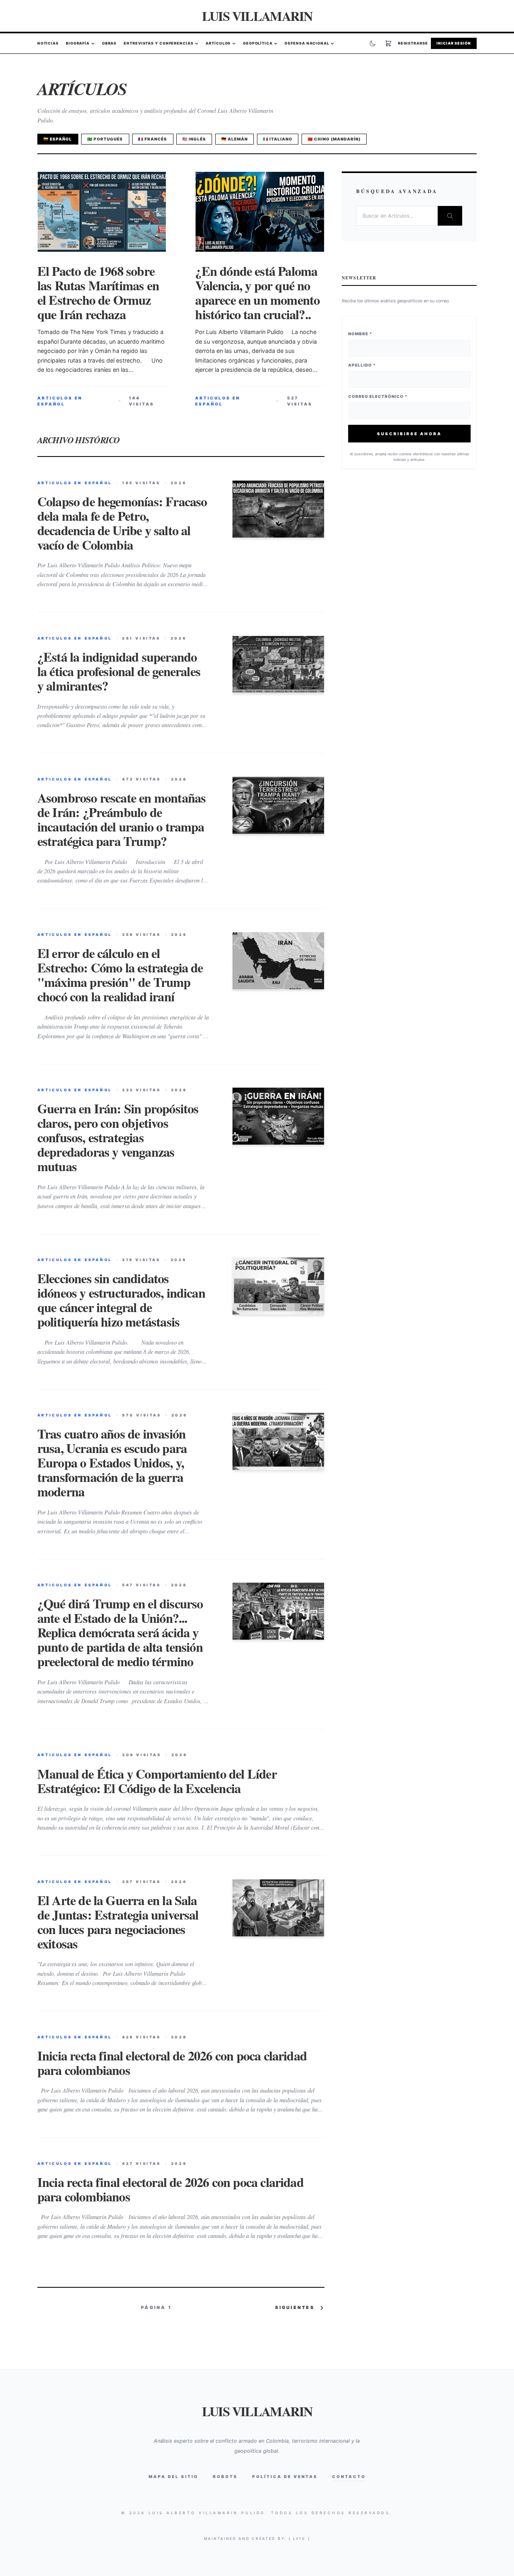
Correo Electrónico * (378, 397)
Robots (225, 2476)
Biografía (78, 44)
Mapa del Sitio (173, 2476)
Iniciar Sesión (454, 44)
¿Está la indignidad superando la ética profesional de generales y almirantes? (119, 671)
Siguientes (295, 2308)
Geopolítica (258, 44)
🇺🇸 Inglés (194, 139)
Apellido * (362, 365)
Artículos (218, 44)
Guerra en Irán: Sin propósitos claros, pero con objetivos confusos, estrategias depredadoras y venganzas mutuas (118, 1137)
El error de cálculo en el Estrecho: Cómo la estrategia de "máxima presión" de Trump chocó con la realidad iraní (120, 975)
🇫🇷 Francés (153, 139)
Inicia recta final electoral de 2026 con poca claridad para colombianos (172, 2063)
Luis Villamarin (257, 16)
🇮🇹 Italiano (278, 139)
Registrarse (413, 44)
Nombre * (360, 334)
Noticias (48, 44)
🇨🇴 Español (58, 139)
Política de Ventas (285, 2476)
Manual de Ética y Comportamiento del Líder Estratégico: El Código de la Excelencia (157, 1781)
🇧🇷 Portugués (105, 139)
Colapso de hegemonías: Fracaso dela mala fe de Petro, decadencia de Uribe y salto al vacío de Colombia (122, 523)
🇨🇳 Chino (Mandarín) (334, 139)
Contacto (349, 2476)
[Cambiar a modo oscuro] (373, 43)
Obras (109, 44)
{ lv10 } (300, 2538)
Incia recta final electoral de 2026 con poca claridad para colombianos (170, 2189)
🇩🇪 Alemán (235, 139)
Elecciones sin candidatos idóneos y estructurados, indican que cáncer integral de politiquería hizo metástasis (121, 1300)
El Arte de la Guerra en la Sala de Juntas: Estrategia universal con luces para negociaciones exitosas (118, 1922)
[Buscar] (450, 216)
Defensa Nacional (307, 44)
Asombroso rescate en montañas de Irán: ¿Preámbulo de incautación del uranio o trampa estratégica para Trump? (122, 819)
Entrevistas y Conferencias (158, 44)
